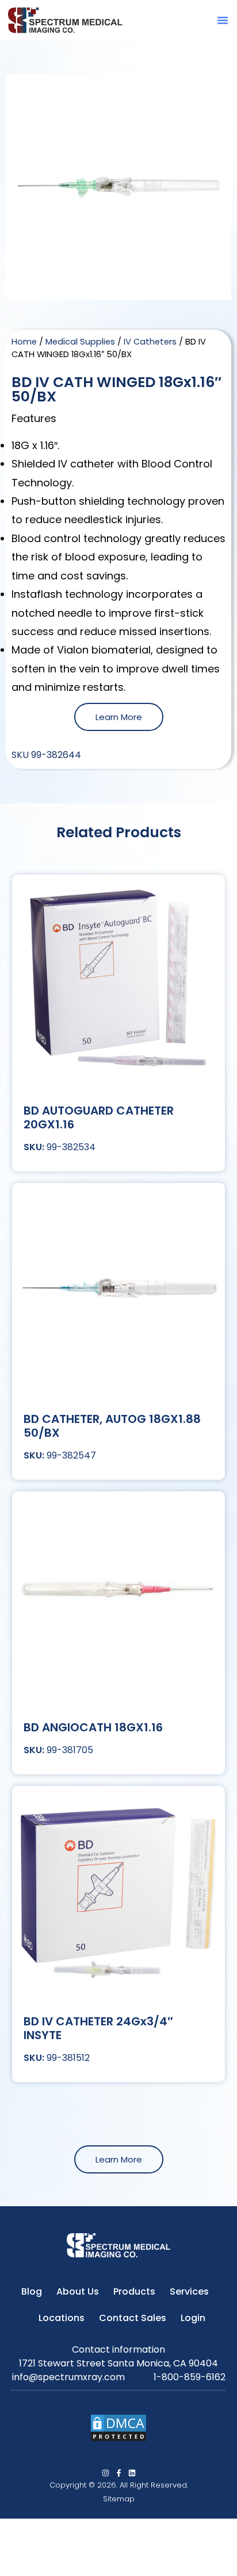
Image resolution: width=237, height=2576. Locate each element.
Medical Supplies (80, 342)
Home (24, 342)
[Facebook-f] (119, 2473)
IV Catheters (150, 342)
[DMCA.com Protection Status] (118, 2439)
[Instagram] (106, 2473)
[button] (223, 20)
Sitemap (119, 2499)
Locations (62, 2318)
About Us (78, 2291)
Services (189, 2291)
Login (193, 2318)
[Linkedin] (132, 2473)
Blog (32, 2291)
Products (134, 2291)
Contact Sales (133, 2318)
